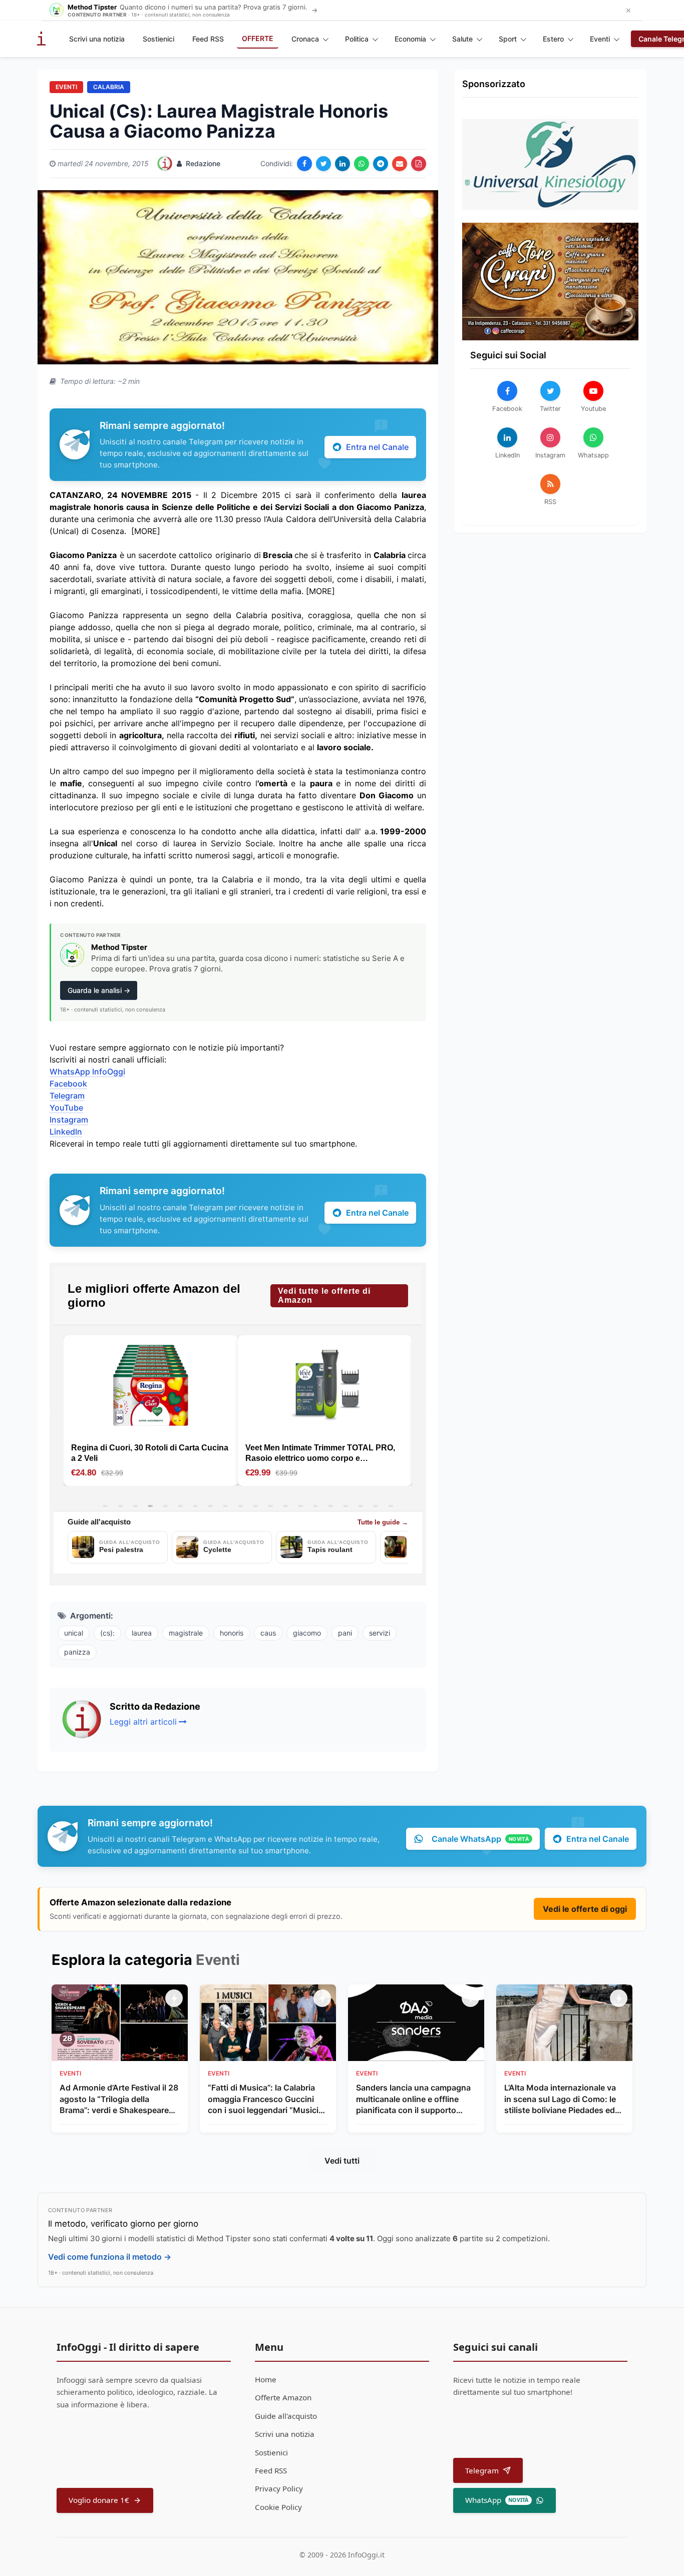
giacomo (307, 1633)
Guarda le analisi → (99, 990)
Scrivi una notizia (97, 39)
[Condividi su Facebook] (304, 164)
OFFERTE (258, 38)
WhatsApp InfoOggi (87, 1072)
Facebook (68, 1084)
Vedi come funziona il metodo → (110, 2257)
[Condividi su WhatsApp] (362, 164)
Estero (553, 39)
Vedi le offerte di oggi (585, 1909)
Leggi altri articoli (143, 1722)
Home (266, 2379)
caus (268, 1633)
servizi (380, 1633)
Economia (410, 39)
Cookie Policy (278, 2507)
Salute (462, 39)
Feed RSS (208, 39)
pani (345, 1633)
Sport (508, 39)
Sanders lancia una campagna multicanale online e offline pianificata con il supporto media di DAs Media (413, 2099)
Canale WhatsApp (480, 1839)
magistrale (186, 1633)
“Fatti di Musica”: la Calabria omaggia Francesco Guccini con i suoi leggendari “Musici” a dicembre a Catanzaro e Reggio (265, 2099)
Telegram (67, 1096)
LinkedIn (66, 1132)
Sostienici (158, 39)
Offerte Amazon (283, 2397)
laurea (142, 1633)
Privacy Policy (279, 2488)
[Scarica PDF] (419, 164)
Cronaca (305, 39)
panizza (77, 1652)
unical (74, 1633)
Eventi (600, 39)
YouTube (66, 1108)
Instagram (69, 1120)
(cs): (107, 1633)
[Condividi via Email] (400, 164)
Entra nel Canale (377, 447)
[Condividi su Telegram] (381, 164)
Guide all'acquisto (286, 2416)
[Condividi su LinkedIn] (343, 164)
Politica (357, 39)
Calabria (109, 87)
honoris (232, 1633)
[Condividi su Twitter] (323, 164)
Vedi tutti (342, 2161)
